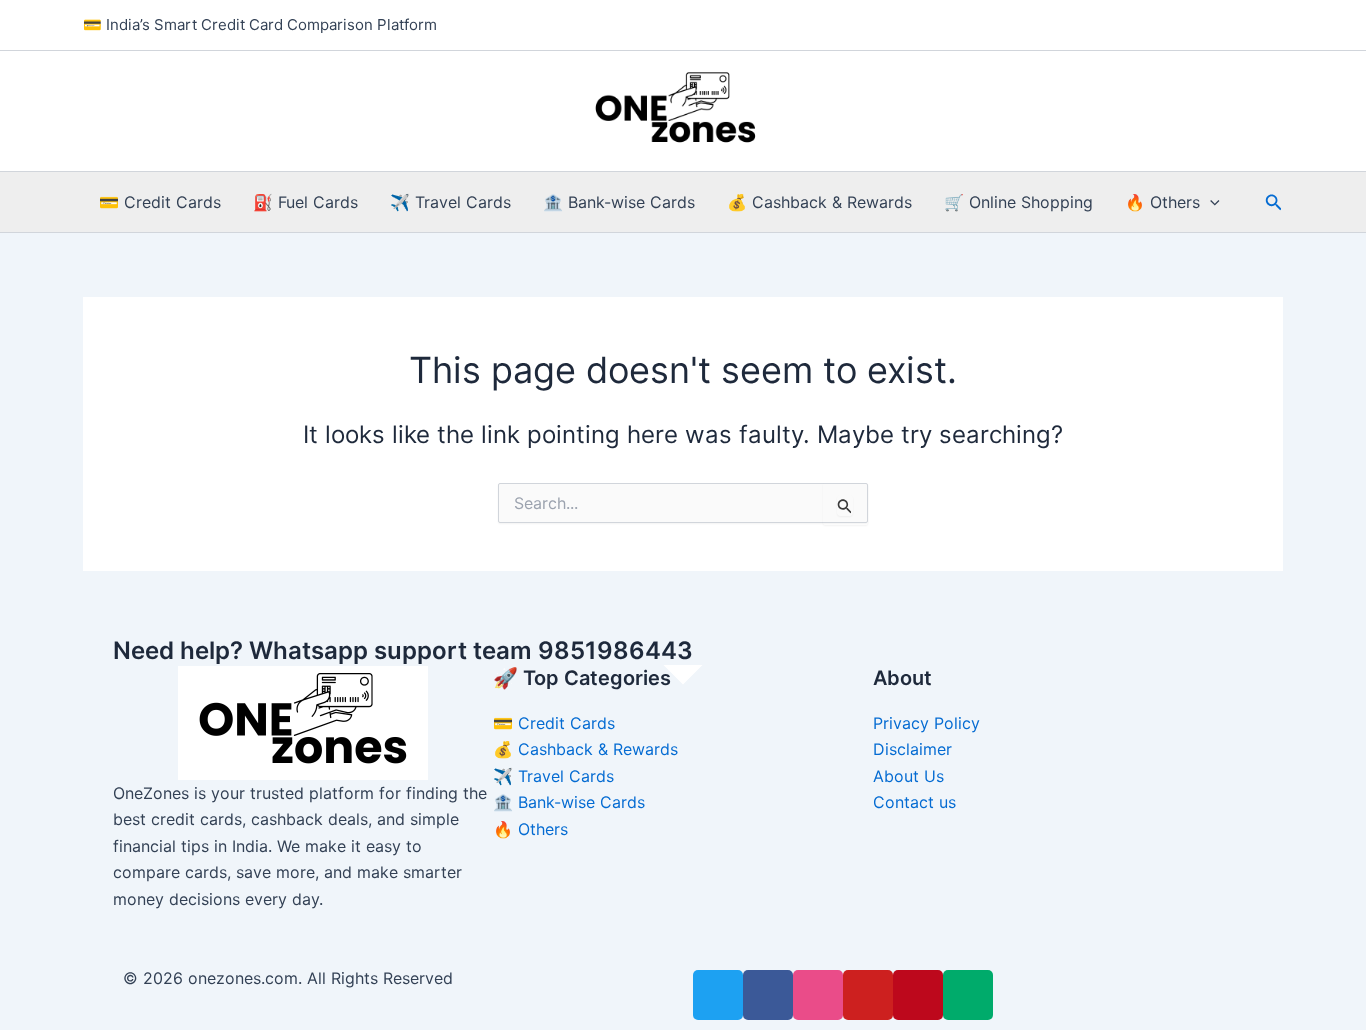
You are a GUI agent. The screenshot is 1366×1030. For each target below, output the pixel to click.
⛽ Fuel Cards (305, 202)
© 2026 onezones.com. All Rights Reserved (288, 978)
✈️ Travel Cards (450, 202)
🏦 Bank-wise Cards (619, 202)
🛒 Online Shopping (1018, 202)
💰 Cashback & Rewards (819, 202)
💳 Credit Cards (160, 202)
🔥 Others (1162, 202)
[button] (1210, 202)
